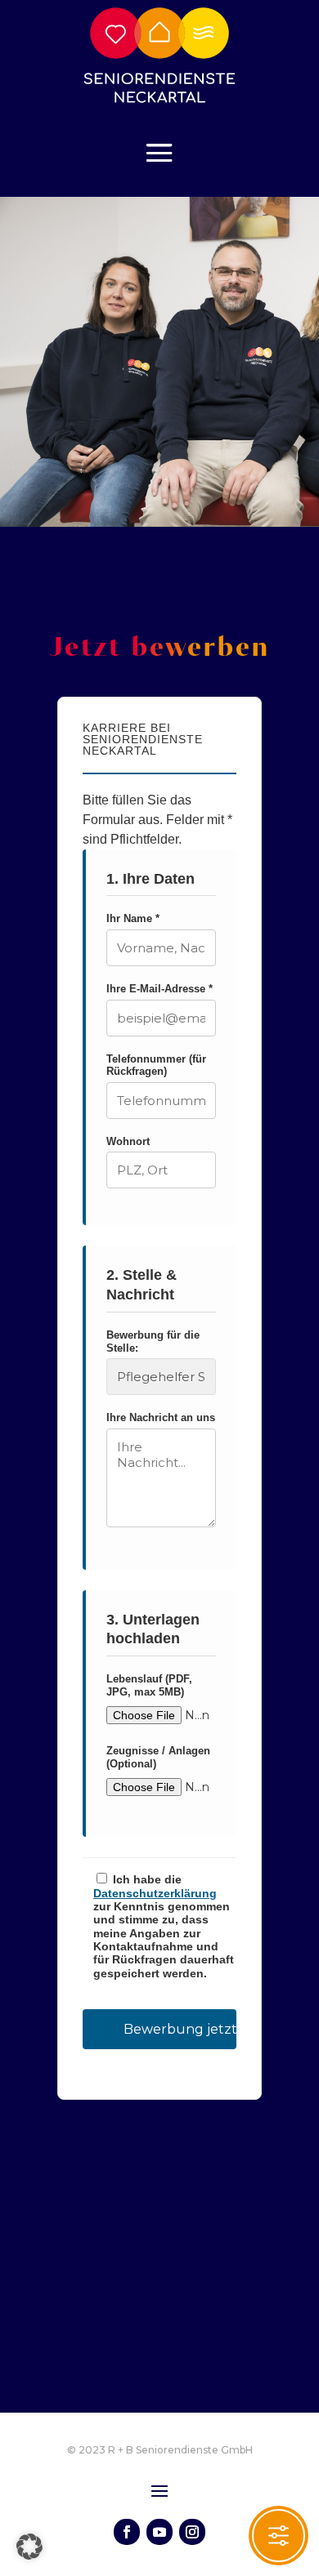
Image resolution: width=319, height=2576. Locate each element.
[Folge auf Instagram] (192, 2532)
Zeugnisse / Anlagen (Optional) (158, 1757)
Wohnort (128, 1141)
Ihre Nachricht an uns (161, 1417)
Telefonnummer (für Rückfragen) (156, 1065)
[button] (29, 2547)
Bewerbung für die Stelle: (153, 1341)
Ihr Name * (133, 918)
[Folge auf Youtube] (159, 2532)
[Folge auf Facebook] (127, 2532)
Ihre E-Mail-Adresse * (159, 989)
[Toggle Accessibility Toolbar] (279, 2536)
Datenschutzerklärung (155, 1894)
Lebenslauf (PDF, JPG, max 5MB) (149, 1685)
